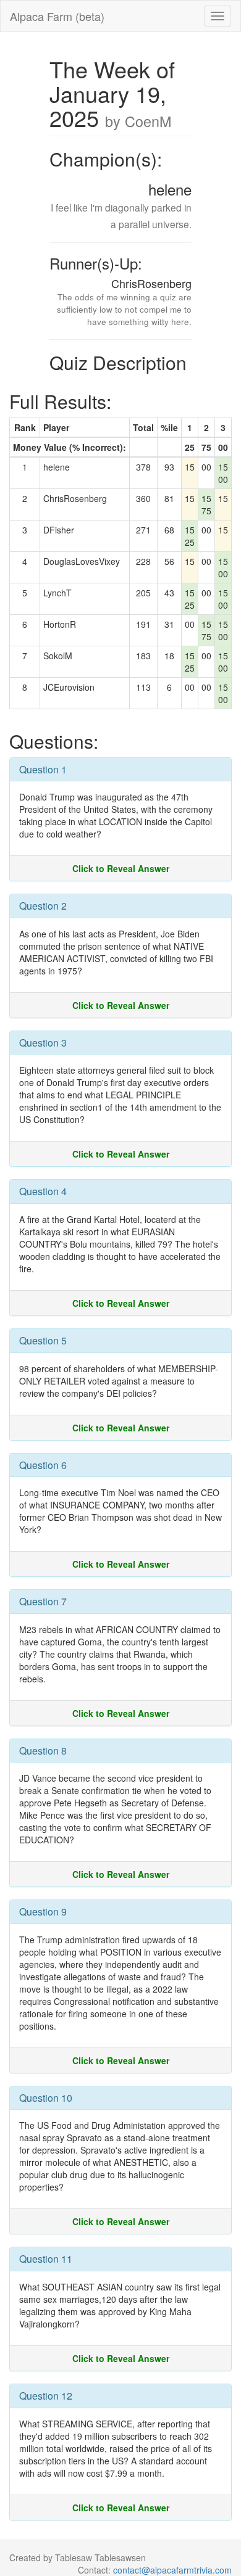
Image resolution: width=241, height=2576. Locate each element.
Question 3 (43, 1043)
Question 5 (43, 1340)
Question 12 (46, 2396)
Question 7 (43, 1601)
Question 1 (43, 769)
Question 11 (46, 2259)
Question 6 (43, 1465)
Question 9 (43, 1911)
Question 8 (43, 1751)
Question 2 (43, 906)
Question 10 (46, 2098)
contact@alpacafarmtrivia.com (172, 2570)
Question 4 (43, 1191)
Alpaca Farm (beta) (57, 16)
